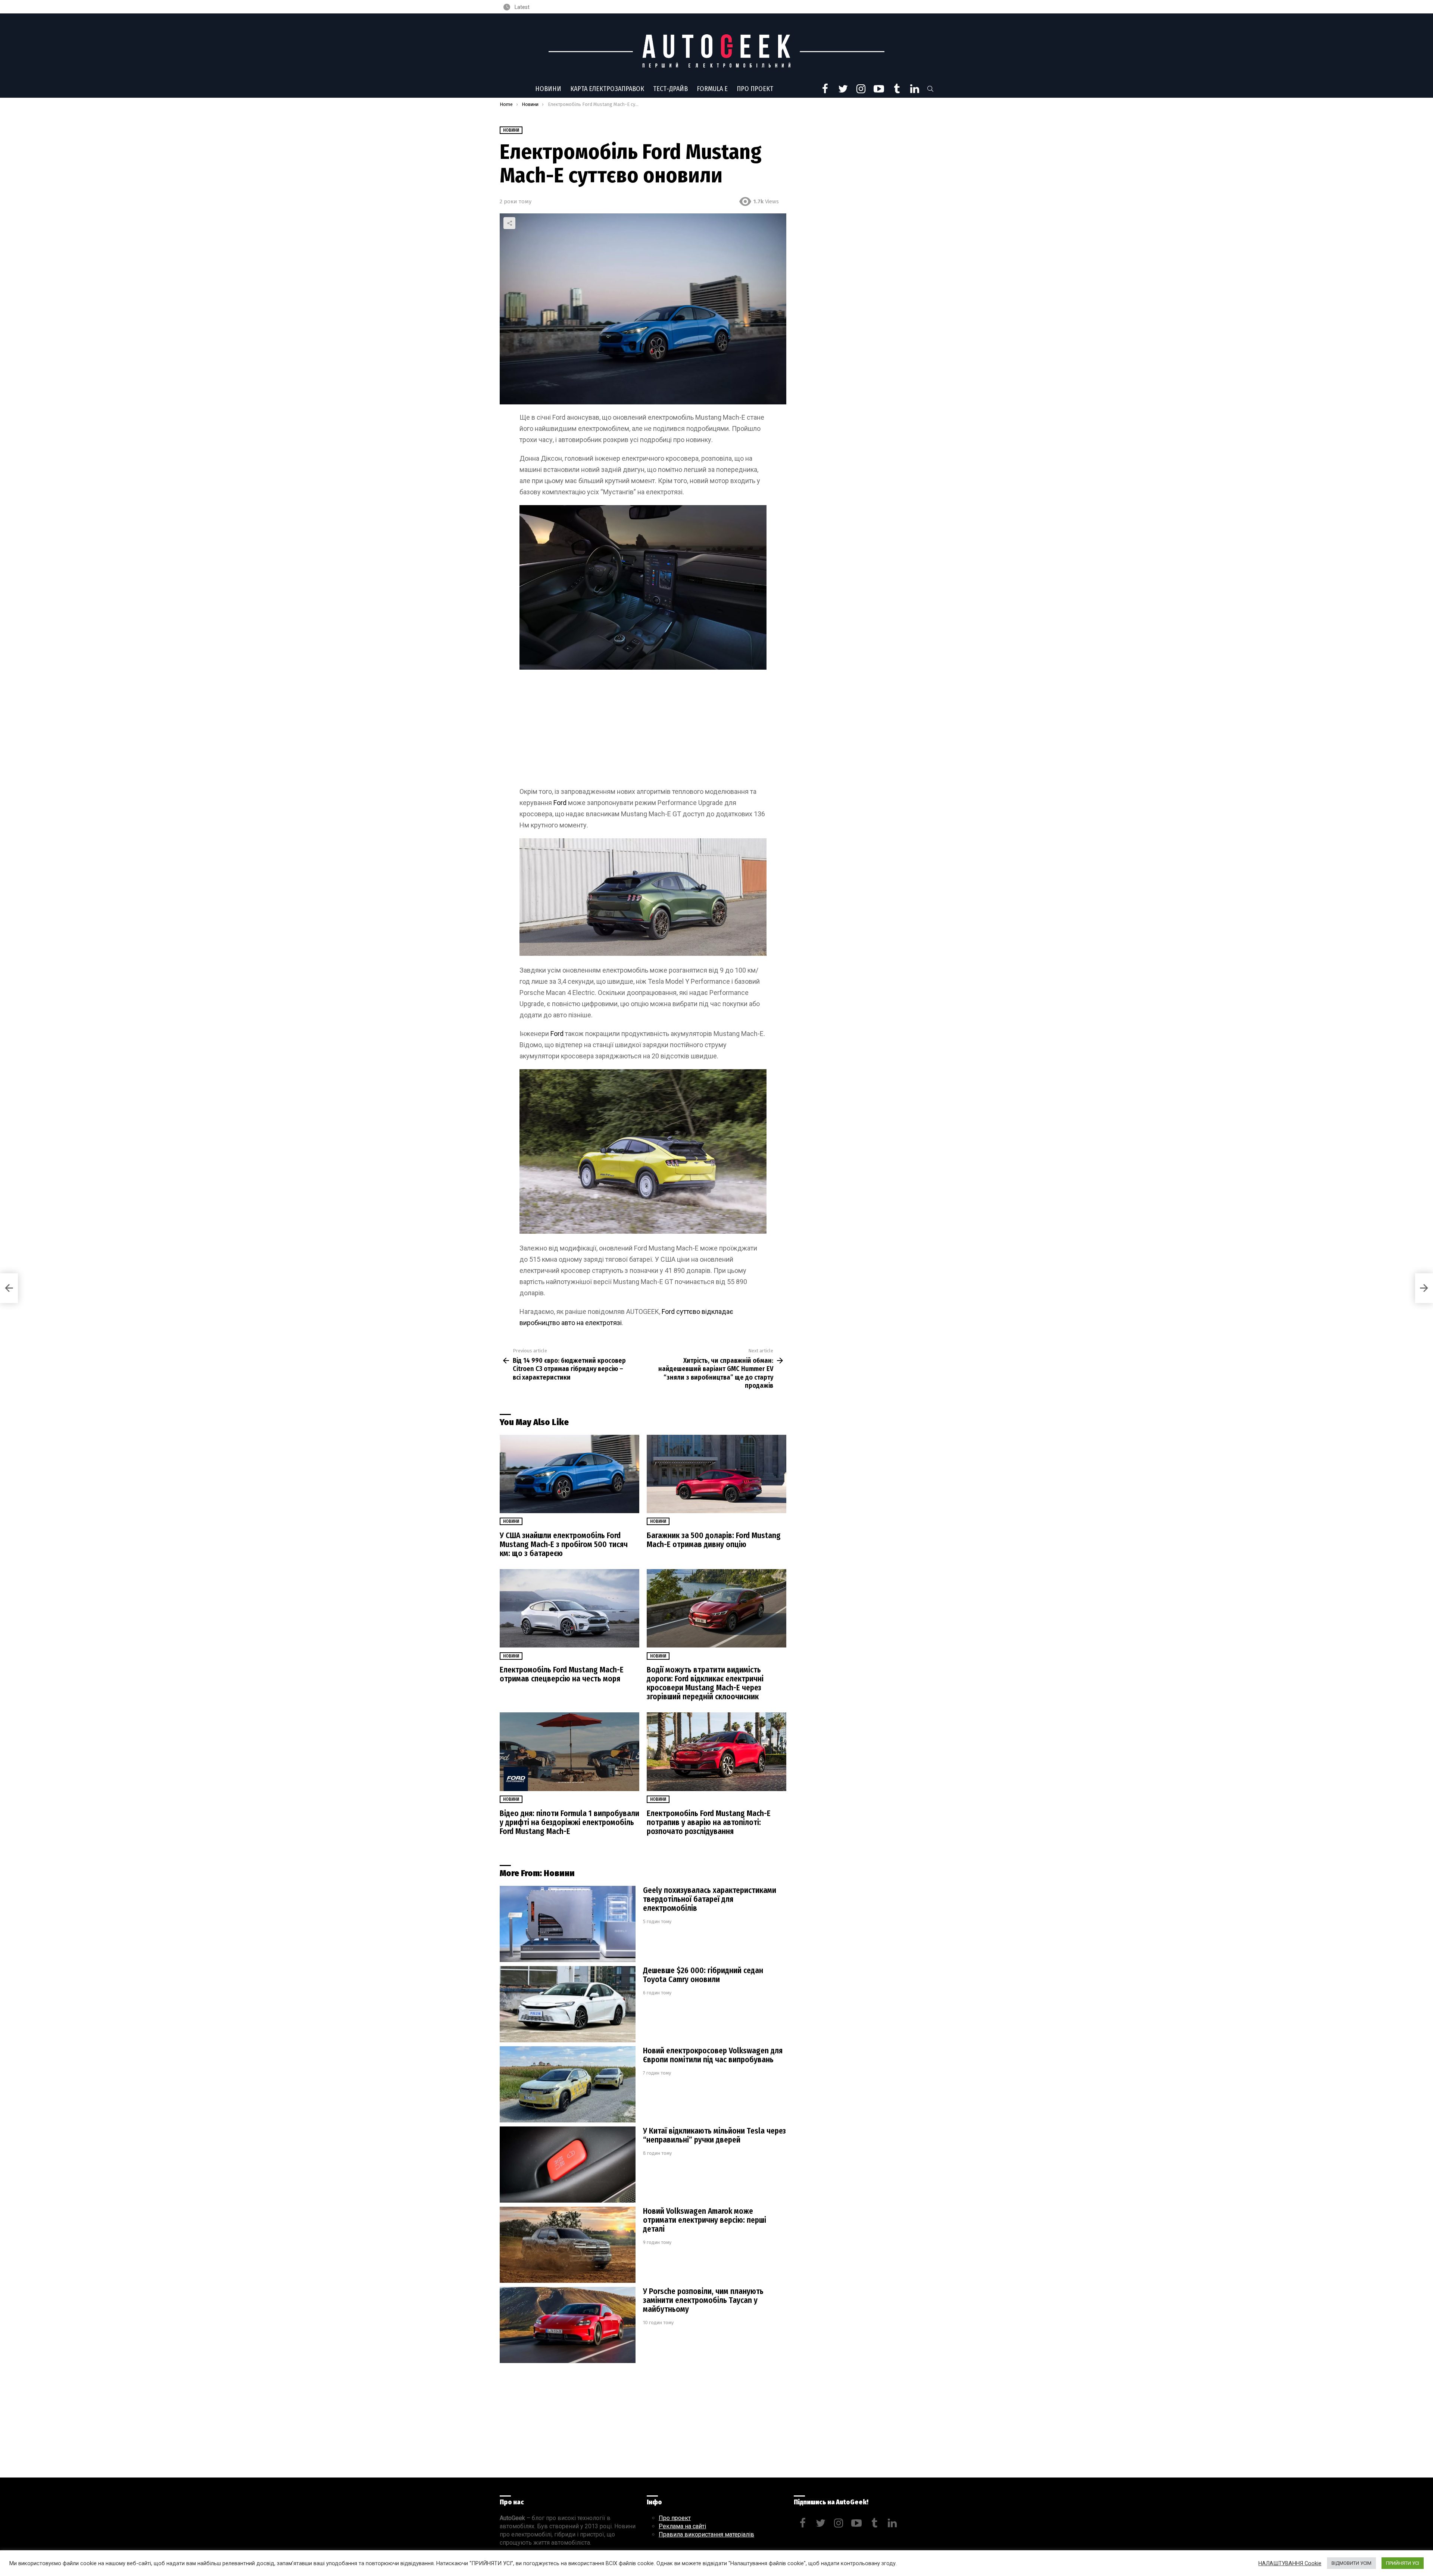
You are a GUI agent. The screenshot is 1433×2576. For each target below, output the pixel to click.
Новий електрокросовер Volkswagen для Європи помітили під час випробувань (713, 2055)
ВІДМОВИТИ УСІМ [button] (1351, 2563)
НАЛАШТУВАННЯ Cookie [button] (1290, 2563)
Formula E (712, 89)
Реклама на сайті (682, 2526)
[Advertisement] (643, 731)
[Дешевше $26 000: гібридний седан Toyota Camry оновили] (568, 2004)
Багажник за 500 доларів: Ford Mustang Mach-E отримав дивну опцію (714, 1540)
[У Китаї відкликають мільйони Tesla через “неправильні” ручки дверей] (568, 2165)
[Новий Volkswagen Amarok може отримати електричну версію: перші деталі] (568, 2245)
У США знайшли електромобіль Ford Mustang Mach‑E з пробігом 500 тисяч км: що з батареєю (564, 1544)
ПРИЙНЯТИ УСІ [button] (1403, 2563)
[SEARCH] (930, 89)
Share (509, 223)
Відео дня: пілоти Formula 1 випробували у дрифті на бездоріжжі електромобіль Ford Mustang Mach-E (569, 1822)
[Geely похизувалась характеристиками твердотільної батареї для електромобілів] (568, 1924)
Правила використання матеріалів (706, 2534)
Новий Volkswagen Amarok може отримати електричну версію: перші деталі (705, 2220)
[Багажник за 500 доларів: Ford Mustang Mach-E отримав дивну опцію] (716, 1474)
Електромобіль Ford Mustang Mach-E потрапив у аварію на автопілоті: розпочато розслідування (709, 1822)
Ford (561, 803)
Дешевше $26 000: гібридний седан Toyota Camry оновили (703, 1975)
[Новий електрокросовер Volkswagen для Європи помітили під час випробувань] (568, 2084)
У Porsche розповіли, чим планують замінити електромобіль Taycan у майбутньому (703, 2300)
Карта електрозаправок (607, 89)
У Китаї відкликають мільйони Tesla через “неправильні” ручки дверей (714, 2135)
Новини (548, 89)
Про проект (755, 89)
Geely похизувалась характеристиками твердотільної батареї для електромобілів (710, 1899)
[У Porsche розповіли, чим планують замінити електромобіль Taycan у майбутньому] (568, 2325)
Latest (522, 7)
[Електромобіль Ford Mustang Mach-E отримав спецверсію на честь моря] (569, 1608)
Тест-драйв (670, 89)
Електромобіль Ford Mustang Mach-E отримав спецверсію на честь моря (562, 1674)
